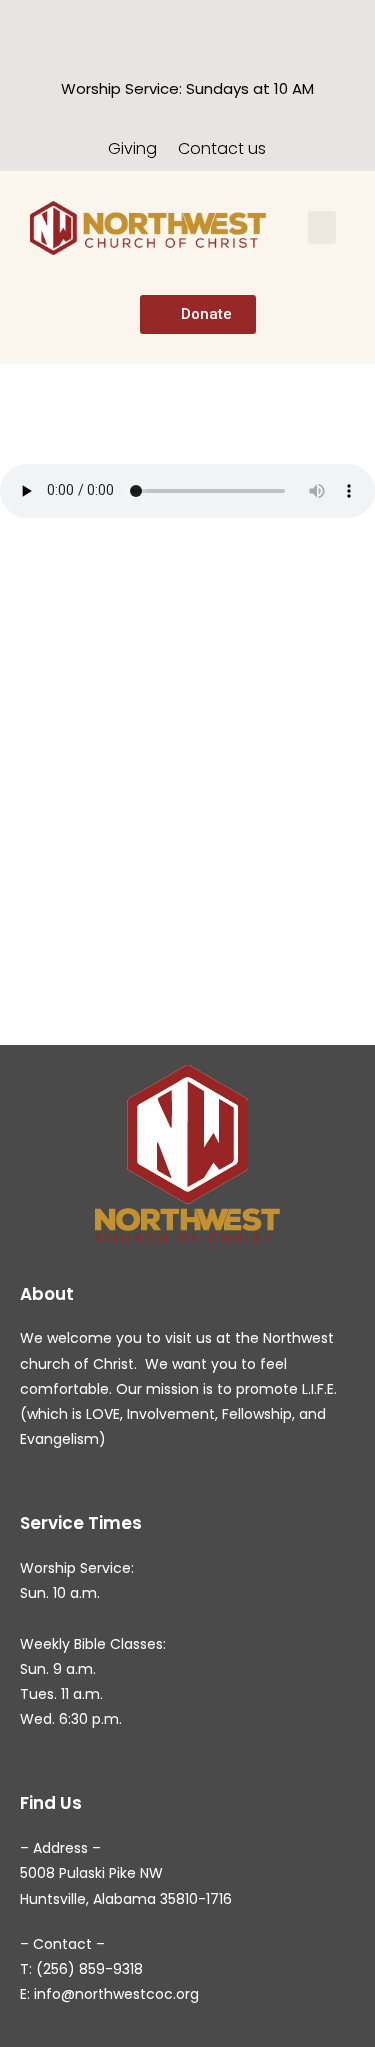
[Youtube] (205, 25)
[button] (322, 227)
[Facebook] (169, 25)
